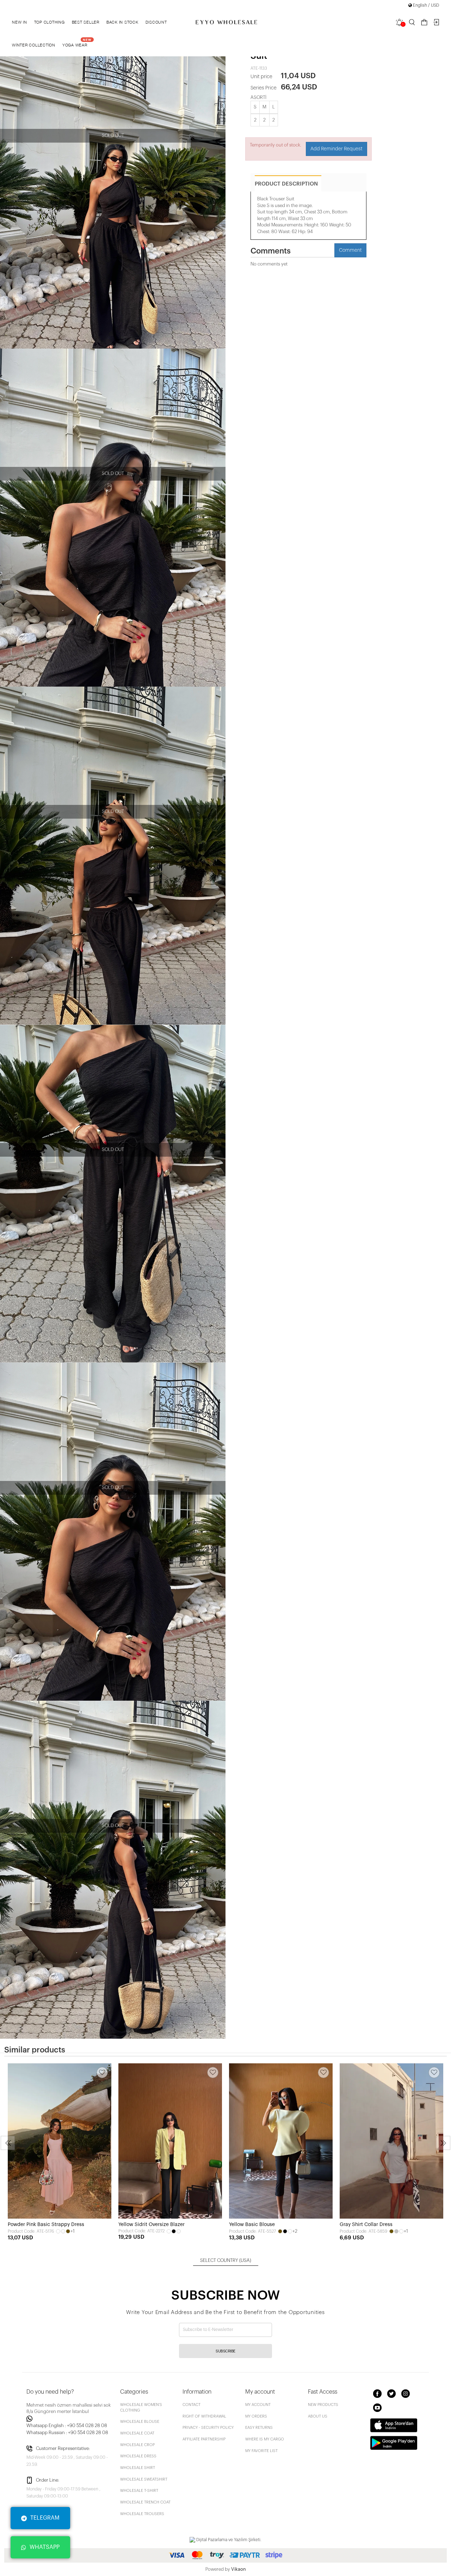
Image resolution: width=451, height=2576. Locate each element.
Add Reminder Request (336, 149)
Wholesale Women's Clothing (141, 2408)
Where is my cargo (265, 2439)
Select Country (226, 2260)
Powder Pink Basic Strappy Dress (46, 2225)
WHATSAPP (45, 2547)
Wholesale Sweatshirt (144, 2479)
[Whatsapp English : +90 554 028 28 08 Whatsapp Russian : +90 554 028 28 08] (69, 2419)
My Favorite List (261, 2451)
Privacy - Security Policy (208, 2428)
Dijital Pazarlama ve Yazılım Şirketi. (228, 2540)
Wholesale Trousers (142, 2514)
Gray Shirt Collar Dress (366, 2225)
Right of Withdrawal (204, 2416)
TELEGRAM (45, 2518)
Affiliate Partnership (204, 2439)
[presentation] (8, 2143)
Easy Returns (259, 2428)
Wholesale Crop (137, 2445)
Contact (191, 2405)
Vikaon (239, 2569)
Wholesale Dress (138, 2456)
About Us (318, 2416)
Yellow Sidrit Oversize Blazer (152, 2225)
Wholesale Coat (137, 2433)
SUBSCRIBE (225, 2351)
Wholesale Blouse (140, 2422)
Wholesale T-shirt (139, 2491)
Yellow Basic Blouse (252, 2225)
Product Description (286, 184)
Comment (350, 250)
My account (258, 2405)
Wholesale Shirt (138, 2468)
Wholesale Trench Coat (145, 2502)
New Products (323, 2405)
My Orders (256, 2416)
